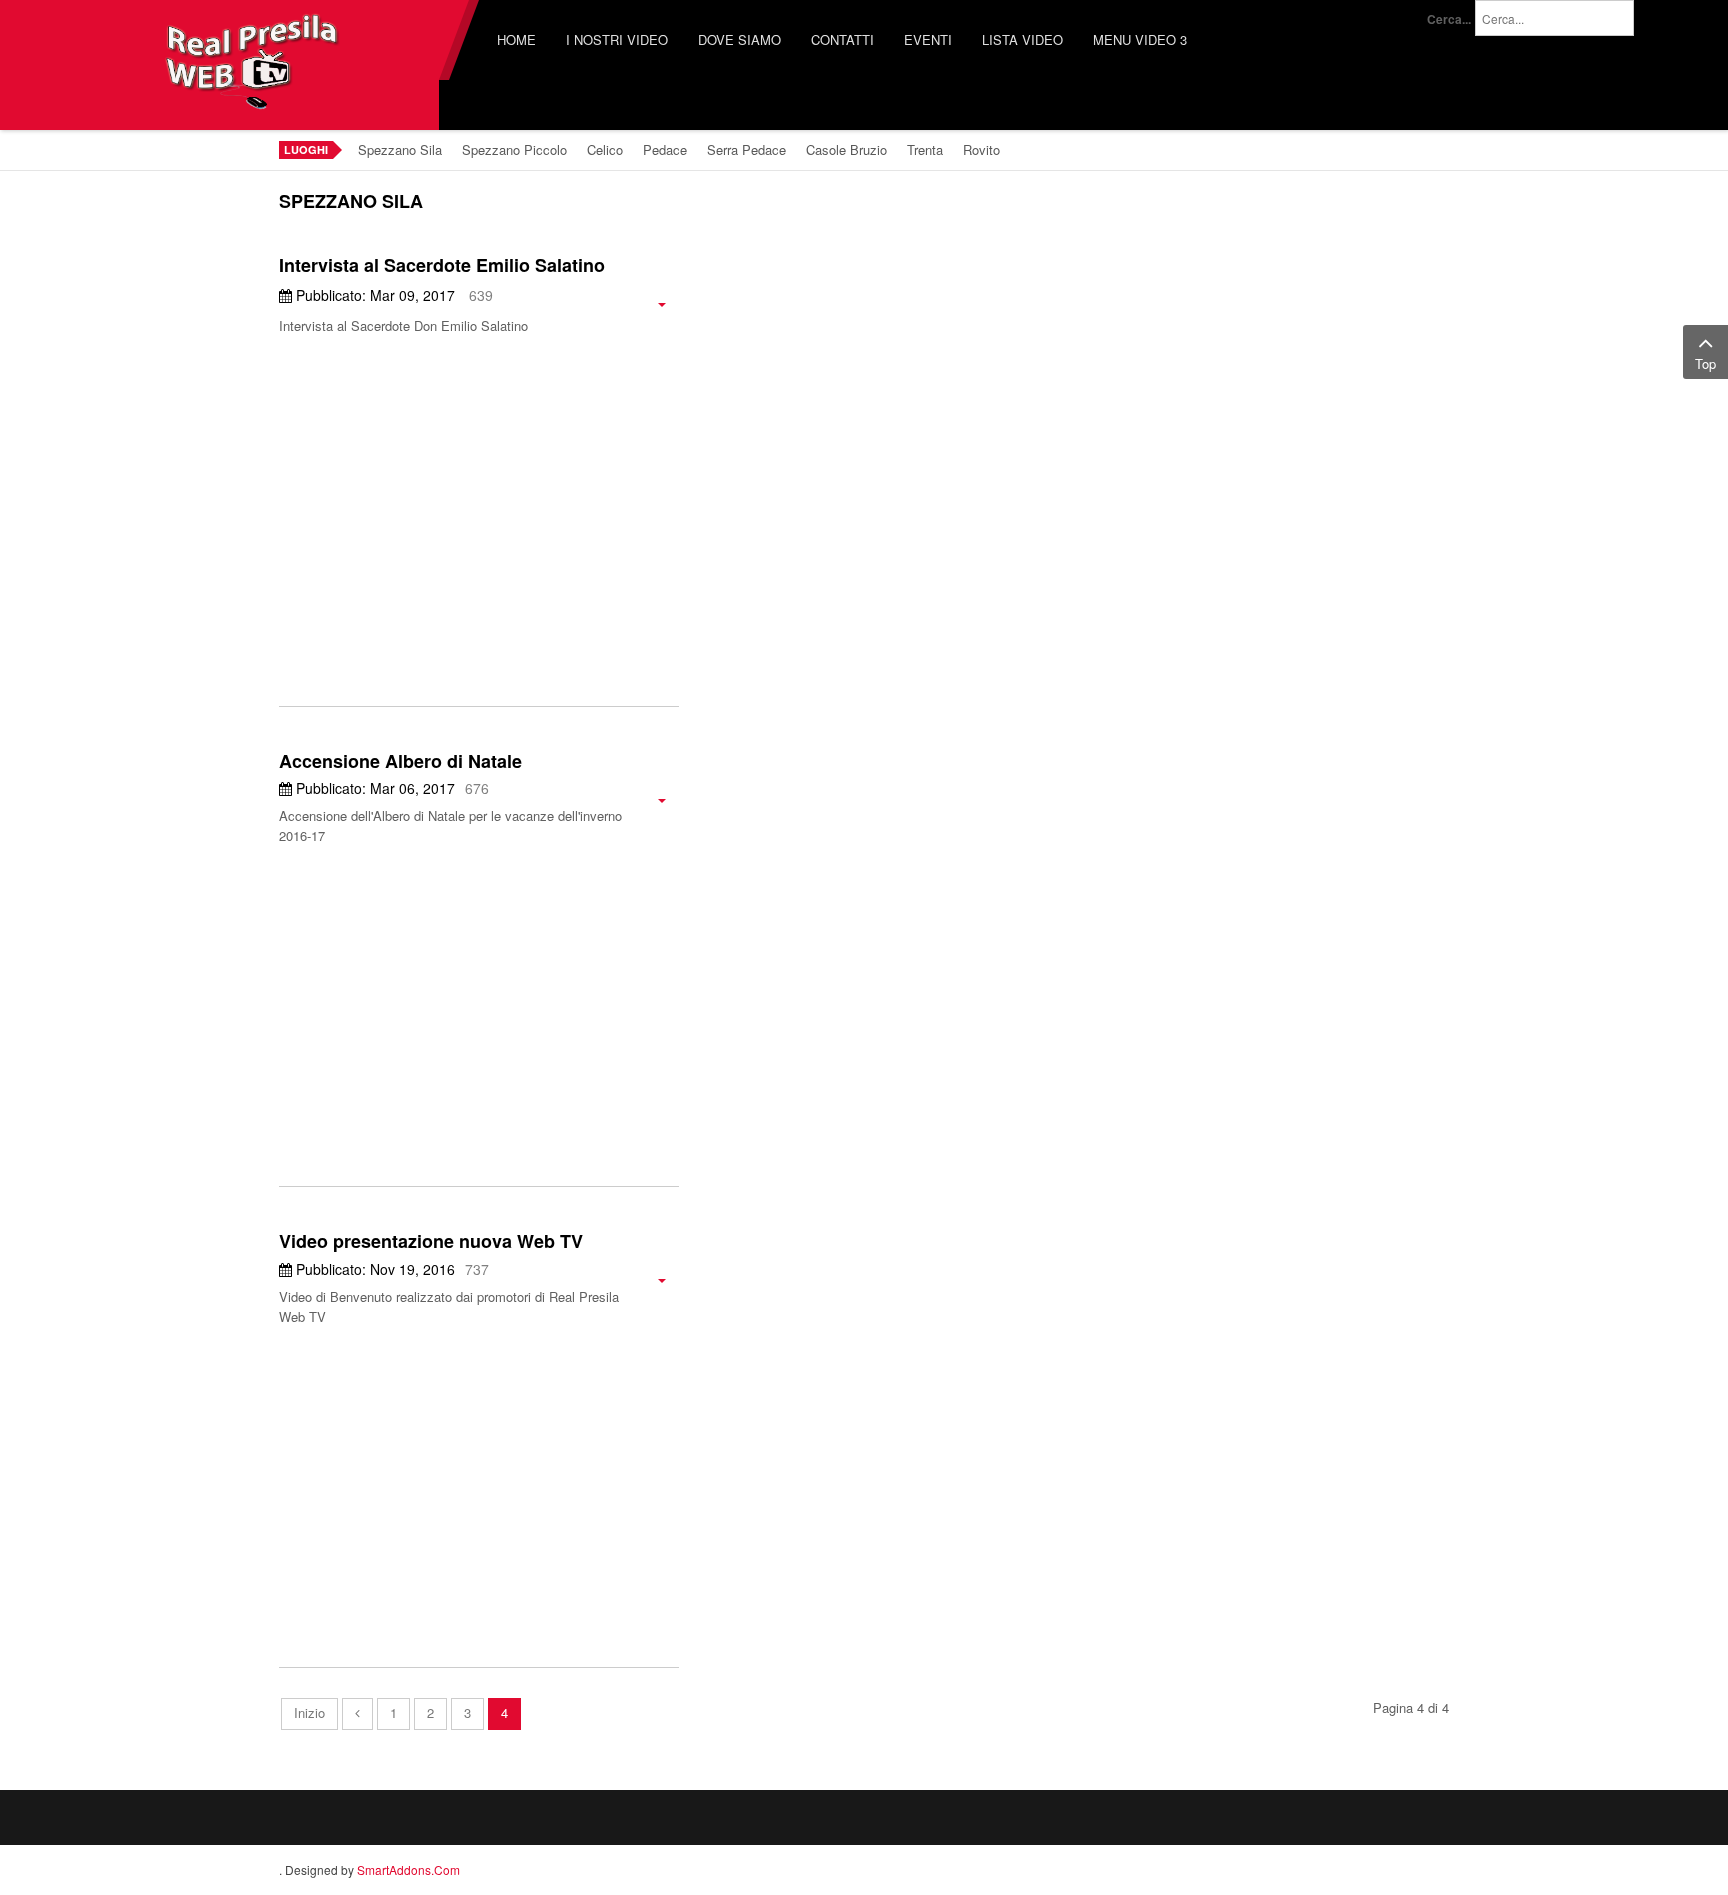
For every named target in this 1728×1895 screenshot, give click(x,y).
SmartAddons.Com (408, 1869)
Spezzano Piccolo (514, 149)
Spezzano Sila (400, 149)
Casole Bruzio (846, 149)
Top (1705, 363)
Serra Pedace (746, 149)
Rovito (981, 149)
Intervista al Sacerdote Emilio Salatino (442, 265)
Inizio (309, 1712)
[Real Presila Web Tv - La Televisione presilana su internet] (259, 65)
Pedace (665, 149)
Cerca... (1449, 19)
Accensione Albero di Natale (400, 761)
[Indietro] (357, 1714)
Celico (605, 149)
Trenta (925, 149)
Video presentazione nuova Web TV (431, 1241)
